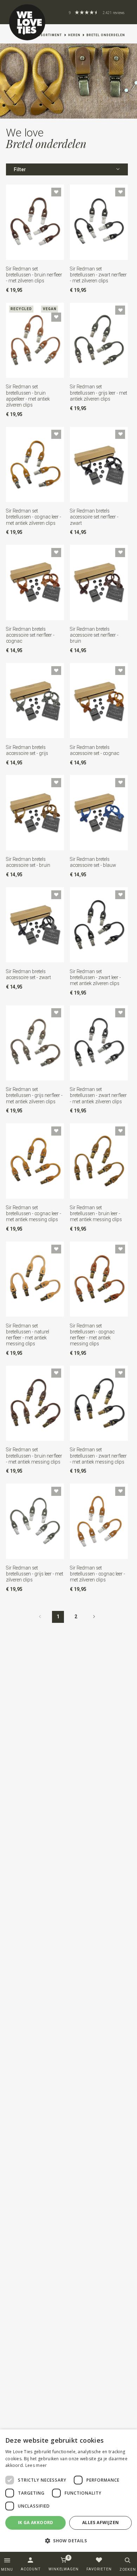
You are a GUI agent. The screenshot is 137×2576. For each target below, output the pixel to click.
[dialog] (68, 2491)
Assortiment (49, 35)
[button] (68, 2541)
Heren (74, 35)
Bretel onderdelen (106, 35)
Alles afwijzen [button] (101, 2523)
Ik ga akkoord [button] (36, 2523)
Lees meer (36, 2465)
